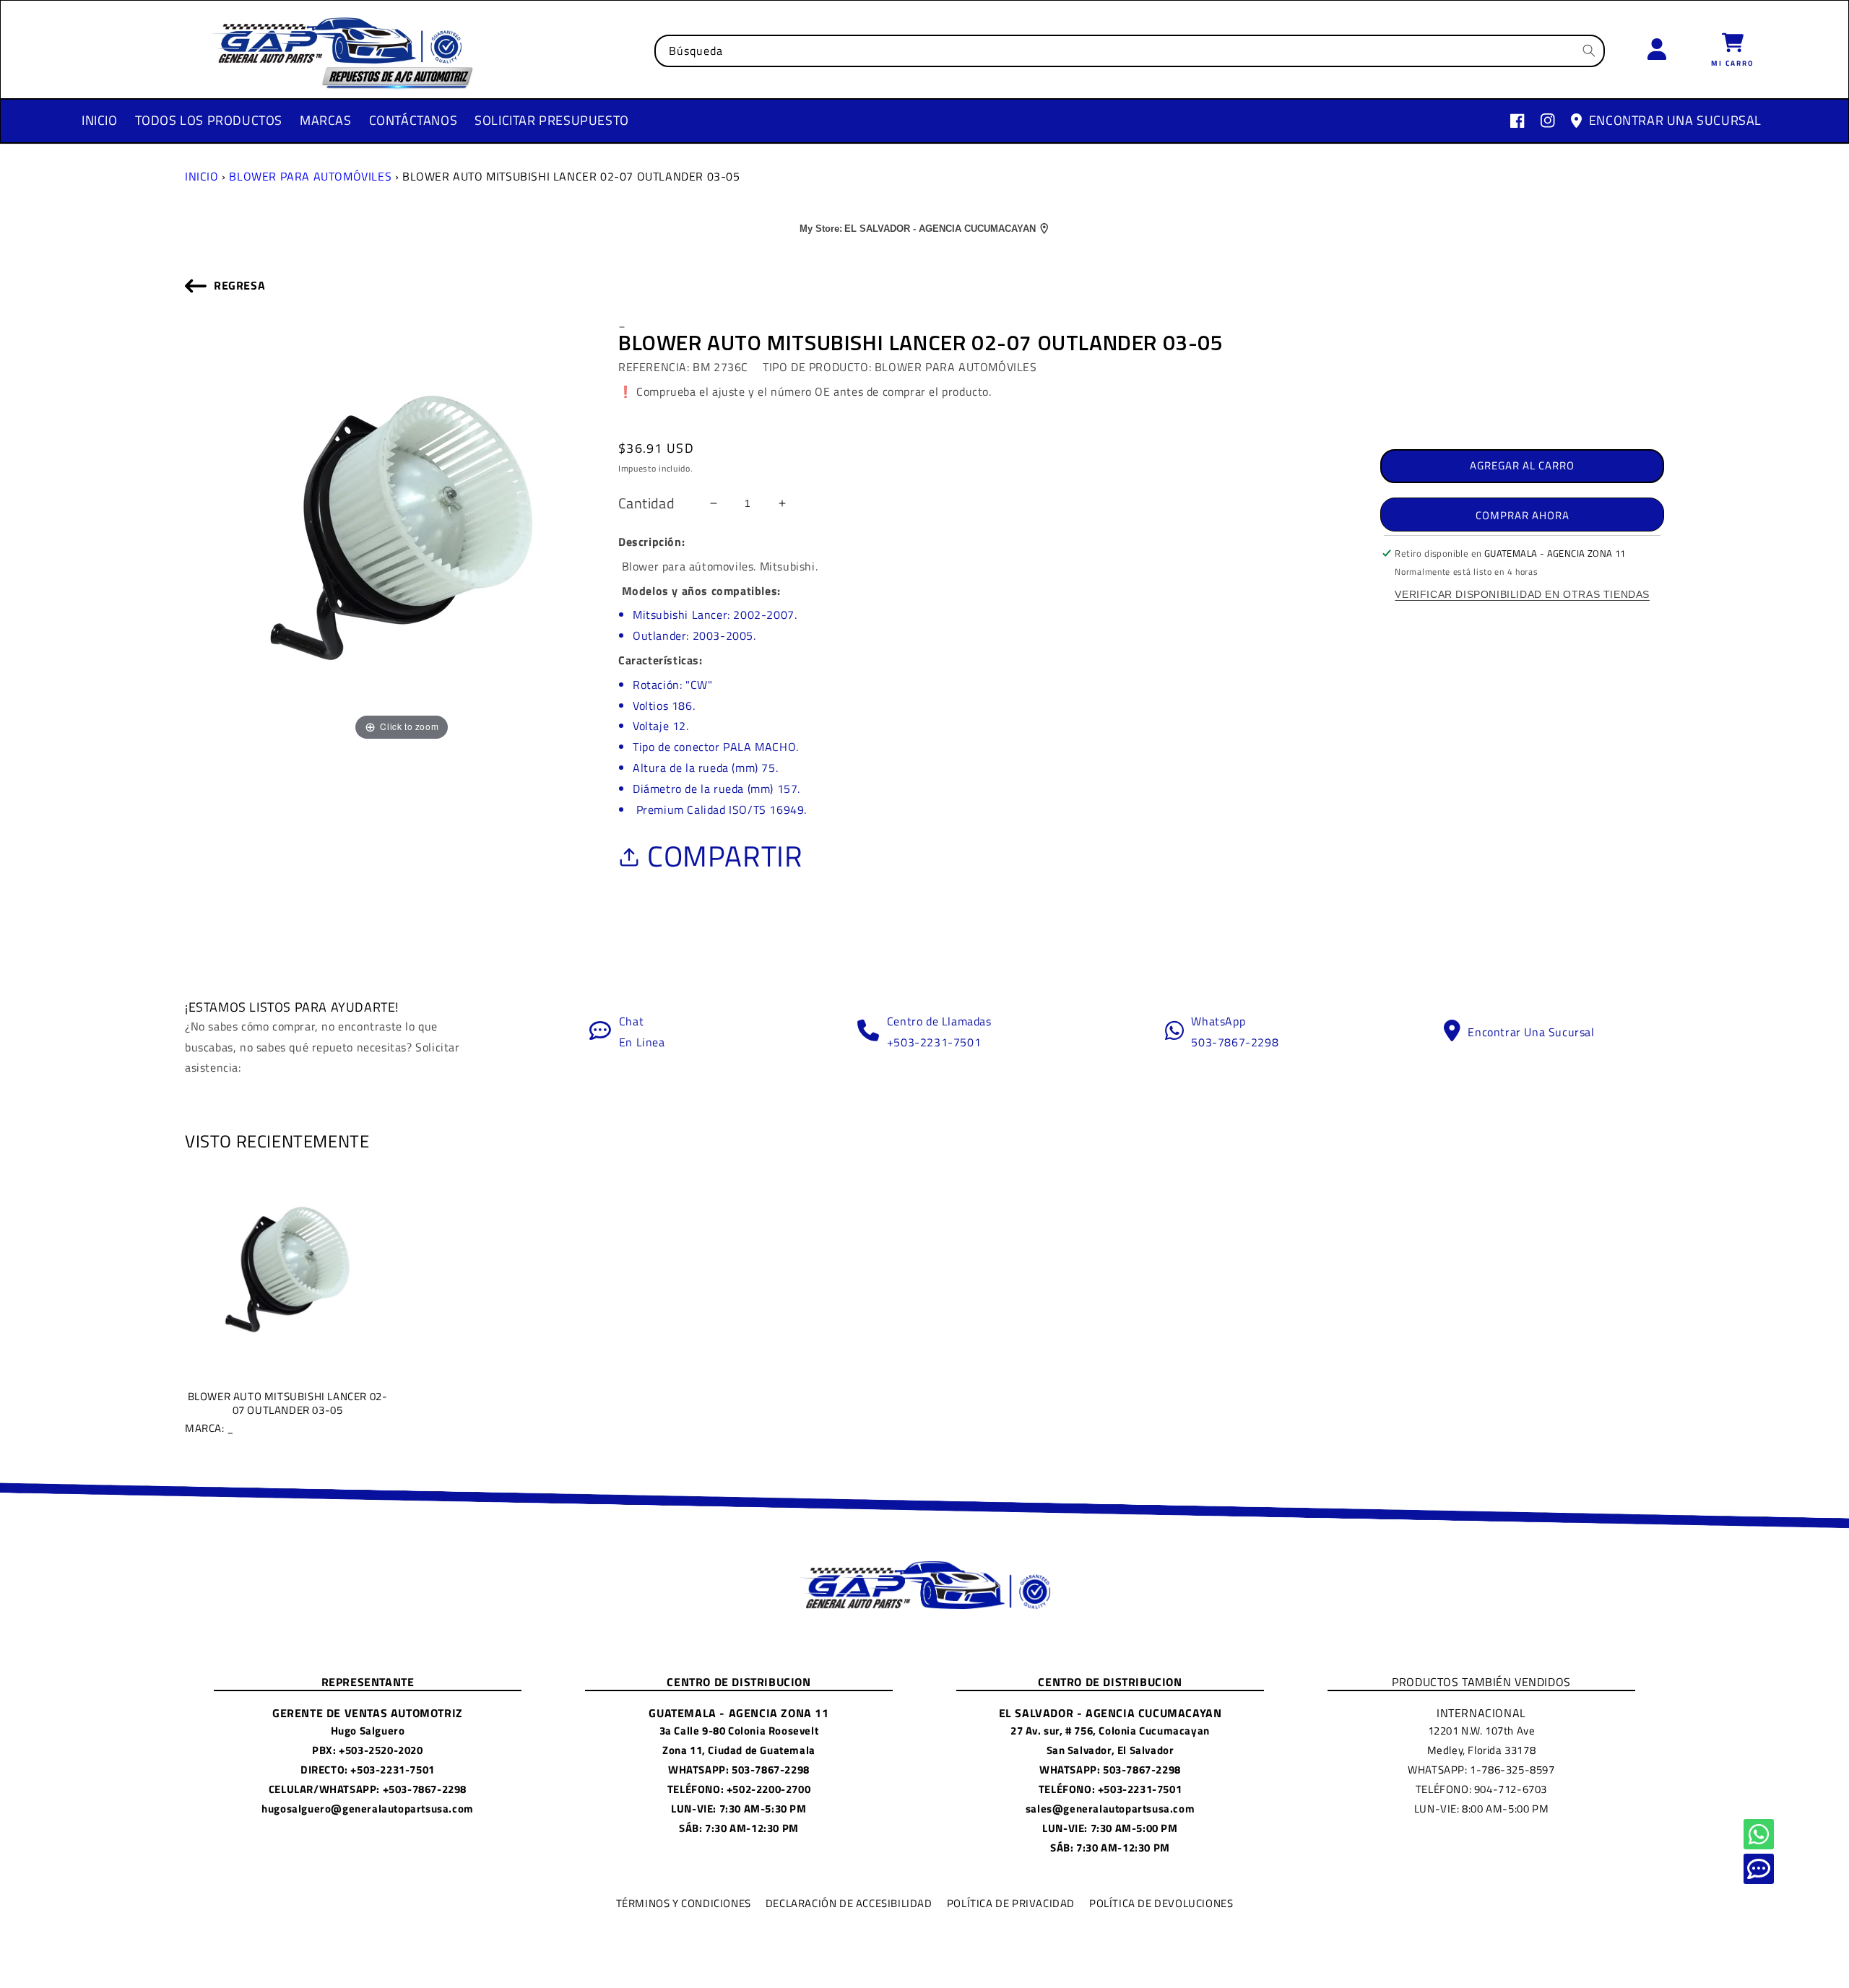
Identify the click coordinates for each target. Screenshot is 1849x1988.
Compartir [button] (725, 856)
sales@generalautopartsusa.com (1110, 1809)
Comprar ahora (1523, 515)
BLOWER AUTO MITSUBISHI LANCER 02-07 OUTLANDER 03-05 (286, 1412)
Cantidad (646, 503)
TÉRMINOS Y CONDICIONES (684, 1903)
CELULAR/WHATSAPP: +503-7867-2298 (368, 1789)
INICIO (202, 176)
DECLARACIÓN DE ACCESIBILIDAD (849, 1903)
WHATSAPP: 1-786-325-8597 (1481, 1770)
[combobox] (1130, 51)
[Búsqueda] (1589, 51)
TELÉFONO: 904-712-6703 (1481, 1789)
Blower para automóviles (310, 176)
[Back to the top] (1759, 1834)
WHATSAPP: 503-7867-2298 (739, 1770)
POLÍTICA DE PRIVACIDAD (1011, 1903)
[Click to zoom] (402, 526)
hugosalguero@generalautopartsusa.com (368, 1809)
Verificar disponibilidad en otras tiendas (1522, 594)
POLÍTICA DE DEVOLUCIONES (1161, 1903)
